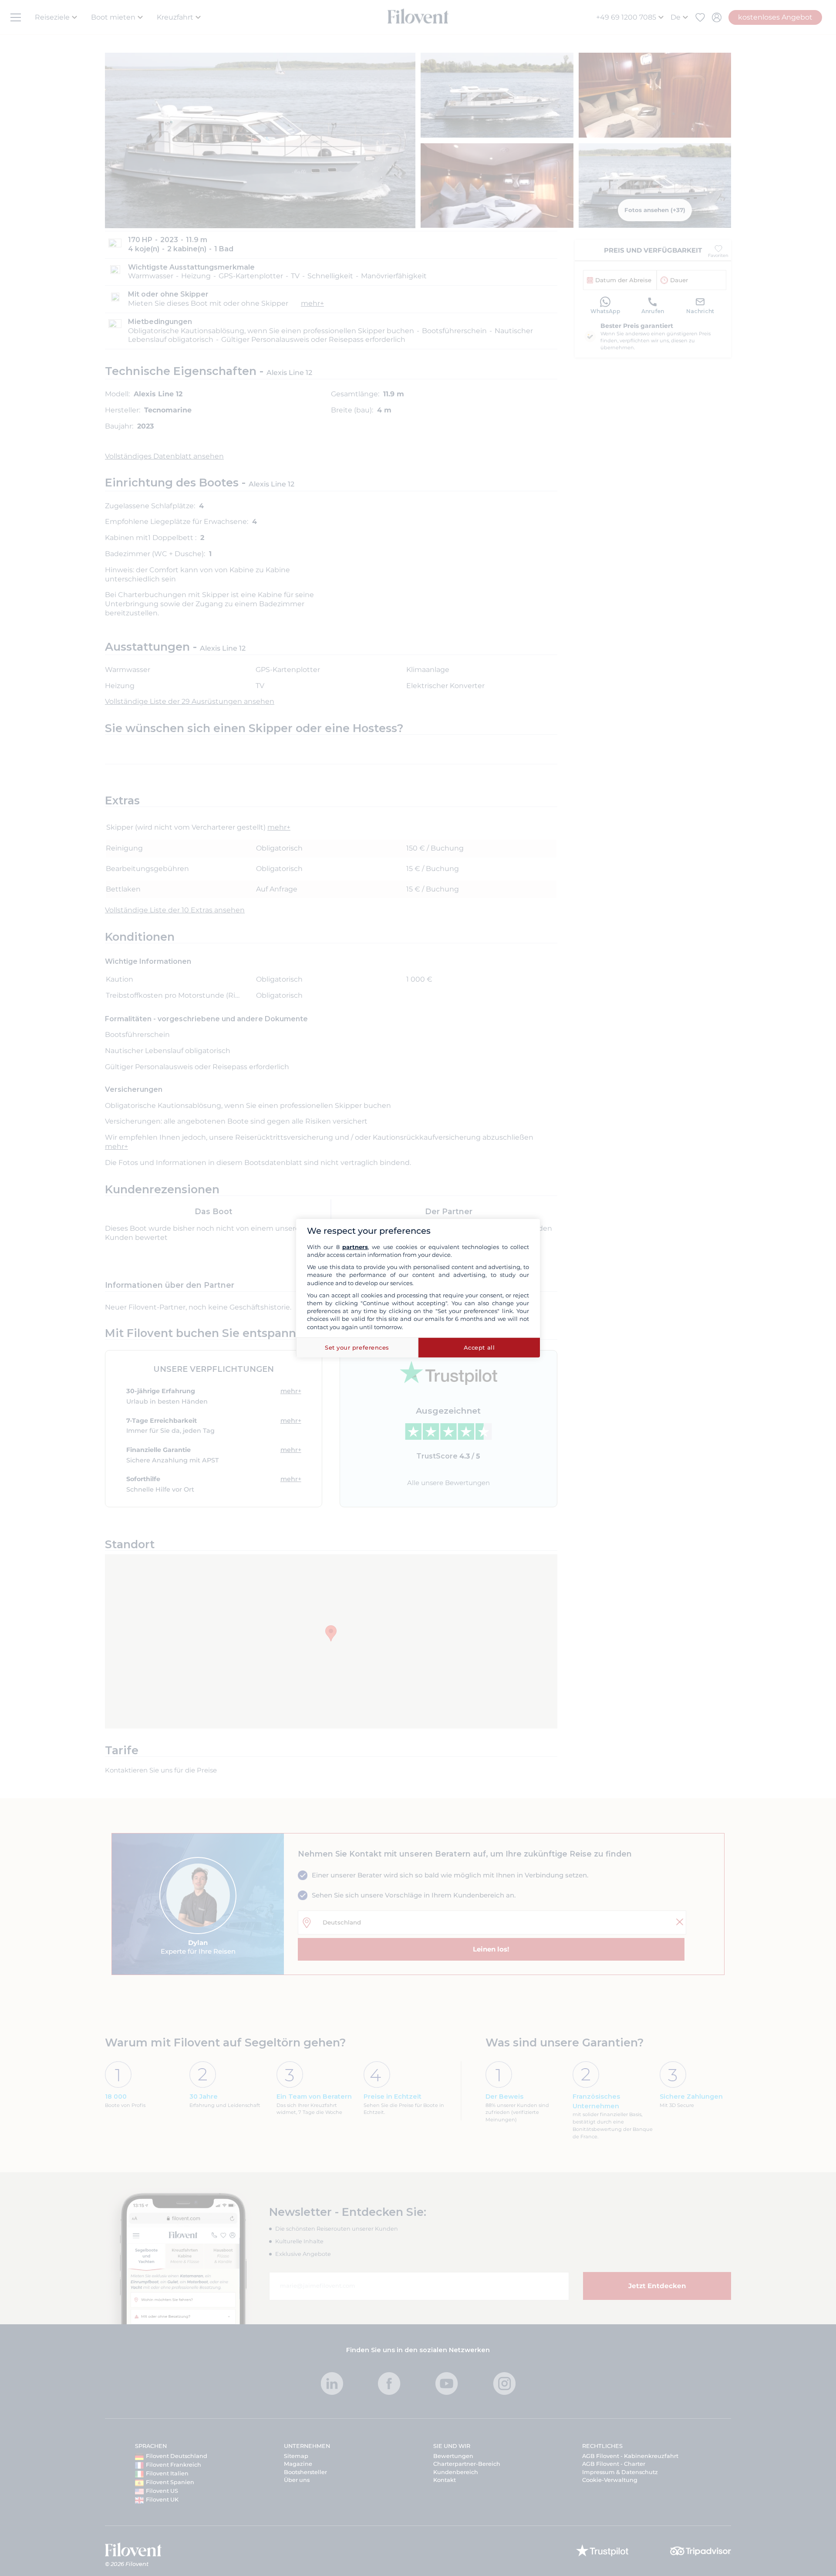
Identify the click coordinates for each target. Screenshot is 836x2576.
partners (355, 1247)
